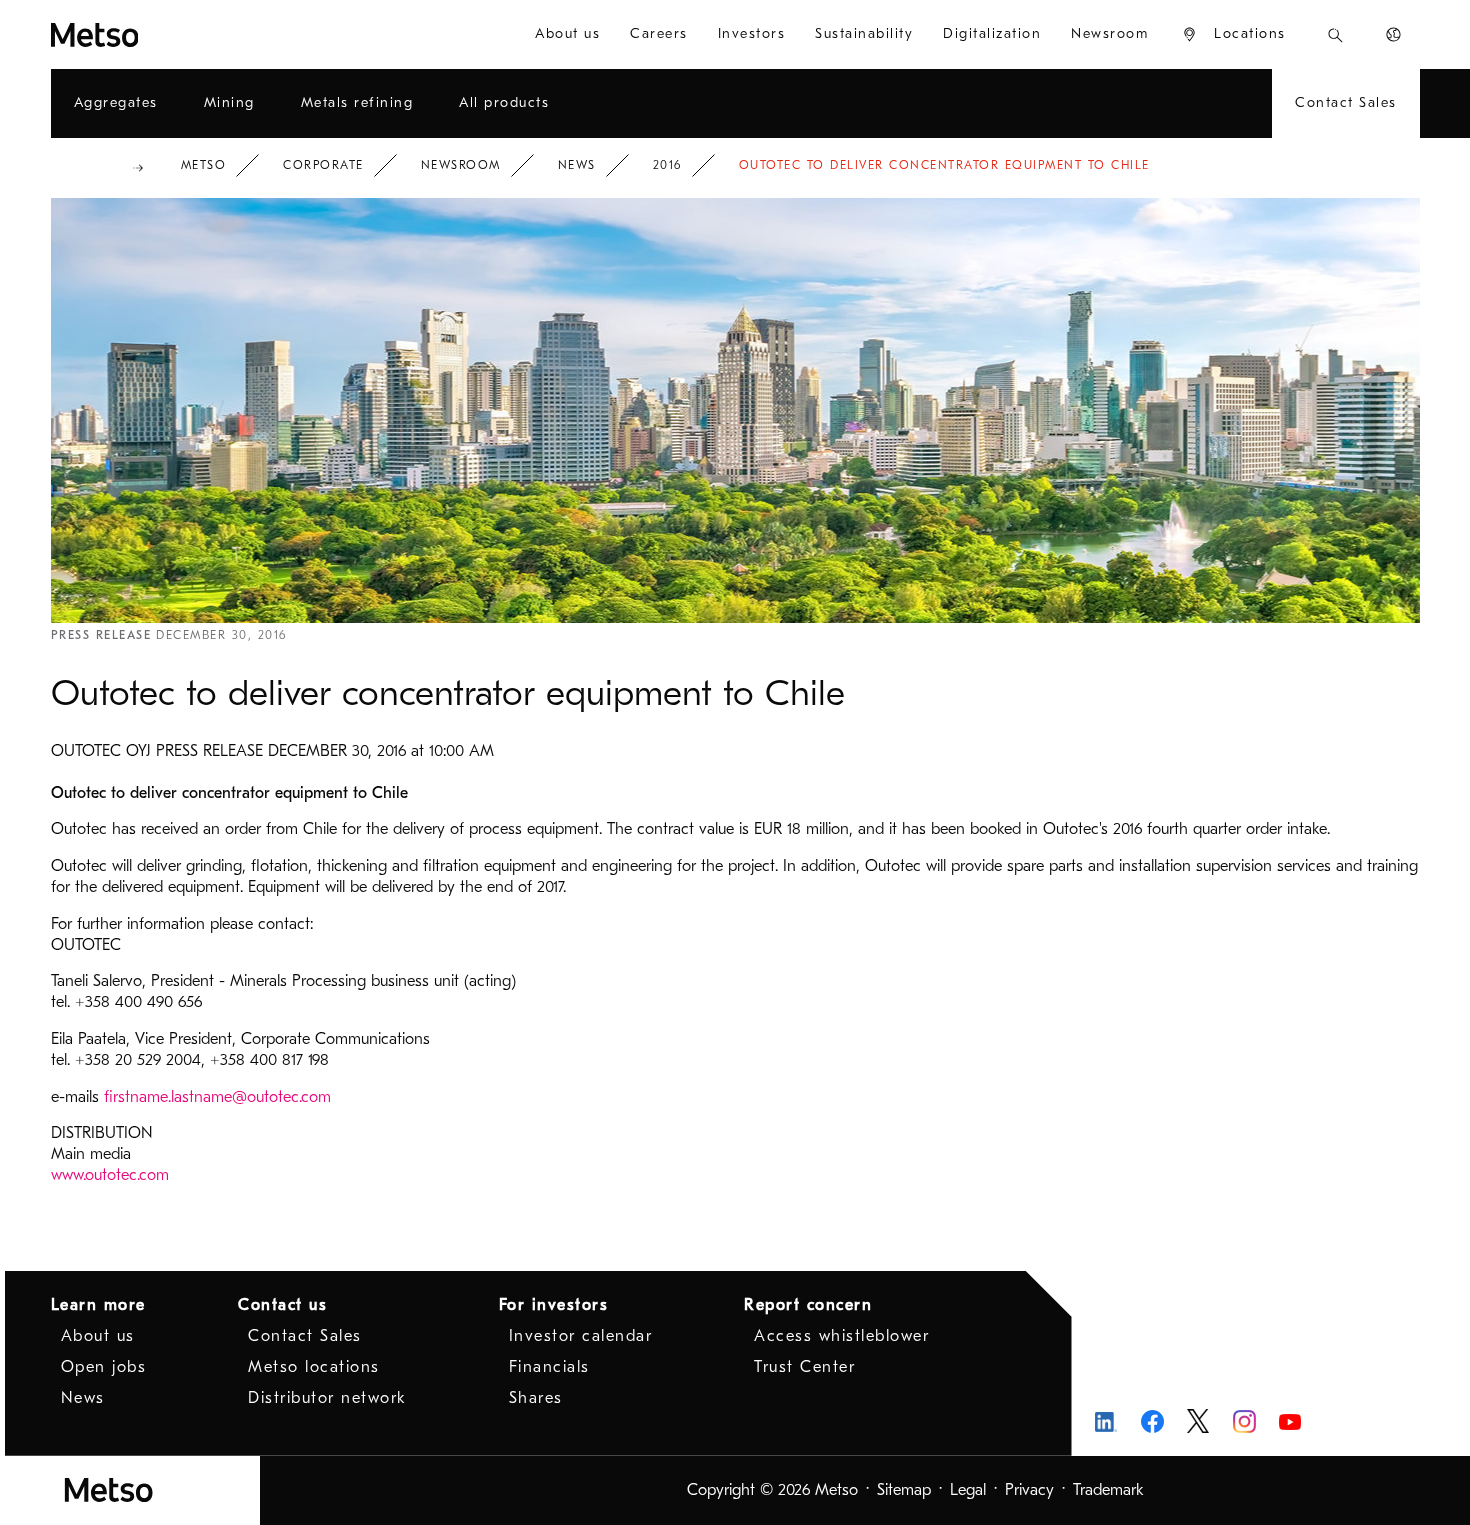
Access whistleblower (841, 1336)
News (577, 165)
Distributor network (327, 1398)
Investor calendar (581, 1336)
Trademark (1108, 1490)
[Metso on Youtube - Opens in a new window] (1290, 1421)
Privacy (1029, 1490)
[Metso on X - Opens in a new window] (1198, 1421)
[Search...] (1335, 34)
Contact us (282, 1305)
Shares (536, 1398)
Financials (549, 1367)
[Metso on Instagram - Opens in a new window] (1244, 1421)
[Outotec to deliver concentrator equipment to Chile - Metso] (167, 34)
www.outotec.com (110, 1175)
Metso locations (314, 1367)
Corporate (323, 165)
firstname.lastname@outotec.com (217, 1097)
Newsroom (461, 165)
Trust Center (804, 1367)
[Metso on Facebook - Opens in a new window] (1152, 1421)
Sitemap (904, 1490)
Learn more (98, 1305)
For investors (554, 1305)
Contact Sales (305, 1336)
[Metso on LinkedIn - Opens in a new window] (1106, 1421)
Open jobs (104, 1367)
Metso (204, 165)
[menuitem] (567, 34)
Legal (968, 1490)
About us (98, 1336)
